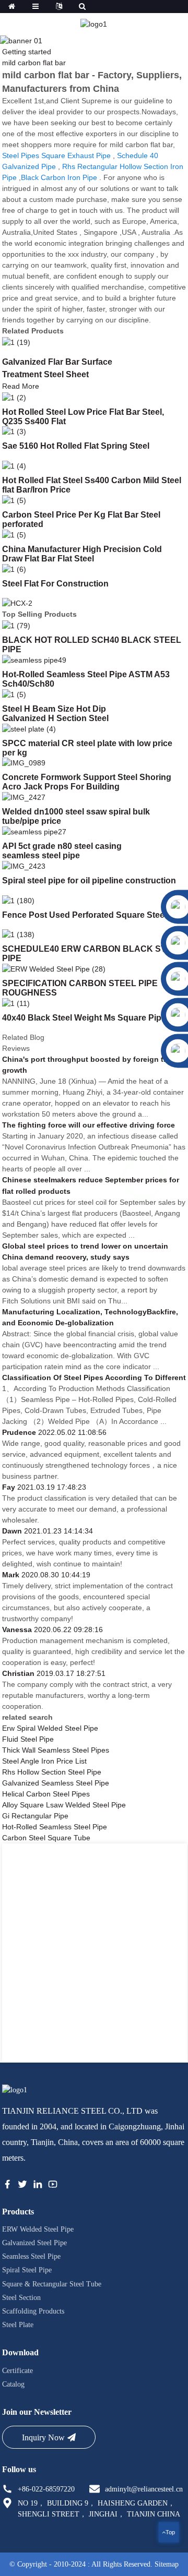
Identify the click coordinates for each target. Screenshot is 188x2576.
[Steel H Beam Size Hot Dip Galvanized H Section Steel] (14, 694)
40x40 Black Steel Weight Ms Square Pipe (84, 1018)
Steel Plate (18, 2325)
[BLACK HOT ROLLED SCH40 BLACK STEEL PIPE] (16, 626)
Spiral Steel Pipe (27, 2270)
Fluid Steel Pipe (28, 1739)
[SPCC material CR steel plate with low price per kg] (29, 728)
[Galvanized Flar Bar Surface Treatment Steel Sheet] (16, 342)
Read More (21, 386)
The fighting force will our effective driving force (89, 1125)
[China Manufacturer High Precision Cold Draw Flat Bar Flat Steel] (14, 534)
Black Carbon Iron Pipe (59, 177)
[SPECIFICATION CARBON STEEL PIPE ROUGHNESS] (54, 968)
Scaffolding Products (33, 2311)
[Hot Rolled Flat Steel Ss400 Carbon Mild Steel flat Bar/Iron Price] (14, 465)
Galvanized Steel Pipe (34, 2243)
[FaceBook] (7, 2186)
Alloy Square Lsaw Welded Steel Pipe (64, 1805)
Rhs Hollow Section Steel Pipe (52, 1772)
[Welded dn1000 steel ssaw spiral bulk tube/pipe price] (24, 797)
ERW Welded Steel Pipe (38, 2229)
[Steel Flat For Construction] (14, 569)
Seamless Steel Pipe (31, 2256)
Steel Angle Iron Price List (44, 1761)
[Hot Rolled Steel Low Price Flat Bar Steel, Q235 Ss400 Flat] (14, 397)
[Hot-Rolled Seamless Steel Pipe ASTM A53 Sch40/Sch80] (34, 660)
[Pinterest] (38, 2186)
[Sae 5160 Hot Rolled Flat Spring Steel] (14, 432)
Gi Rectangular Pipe (35, 1816)
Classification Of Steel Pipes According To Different (94, 1377)
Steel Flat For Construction (55, 584)
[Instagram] (53, 2186)
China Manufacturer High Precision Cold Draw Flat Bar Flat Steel (82, 554)
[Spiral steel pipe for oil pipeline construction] (24, 866)
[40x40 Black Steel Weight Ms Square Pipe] (16, 1003)
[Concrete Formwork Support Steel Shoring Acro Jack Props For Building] (24, 763)
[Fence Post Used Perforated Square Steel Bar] (18, 900)
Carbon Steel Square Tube (46, 1838)
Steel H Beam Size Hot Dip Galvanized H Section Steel (55, 714)
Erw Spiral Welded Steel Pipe (50, 1728)
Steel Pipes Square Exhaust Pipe (56, 155)
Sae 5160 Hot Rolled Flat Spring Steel (76, 446)
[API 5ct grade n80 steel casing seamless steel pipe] (34, 831)
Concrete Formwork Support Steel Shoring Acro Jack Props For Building (87, 782)
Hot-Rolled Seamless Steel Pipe (55, 1827)
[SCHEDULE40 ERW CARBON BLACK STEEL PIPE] (18, 934)
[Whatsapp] (144, 1178)
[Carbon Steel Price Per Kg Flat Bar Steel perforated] (14, 500)
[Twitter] (22, 2186)
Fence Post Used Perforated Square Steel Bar (92, 915)
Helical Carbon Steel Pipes (46, 1794)
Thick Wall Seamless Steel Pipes (56, 1750)
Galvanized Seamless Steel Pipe (56, 1783)
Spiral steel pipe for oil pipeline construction (89, 880)
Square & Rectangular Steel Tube (52, 2284)
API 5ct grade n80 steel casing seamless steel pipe (62, 851)
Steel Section (21, 2298)
